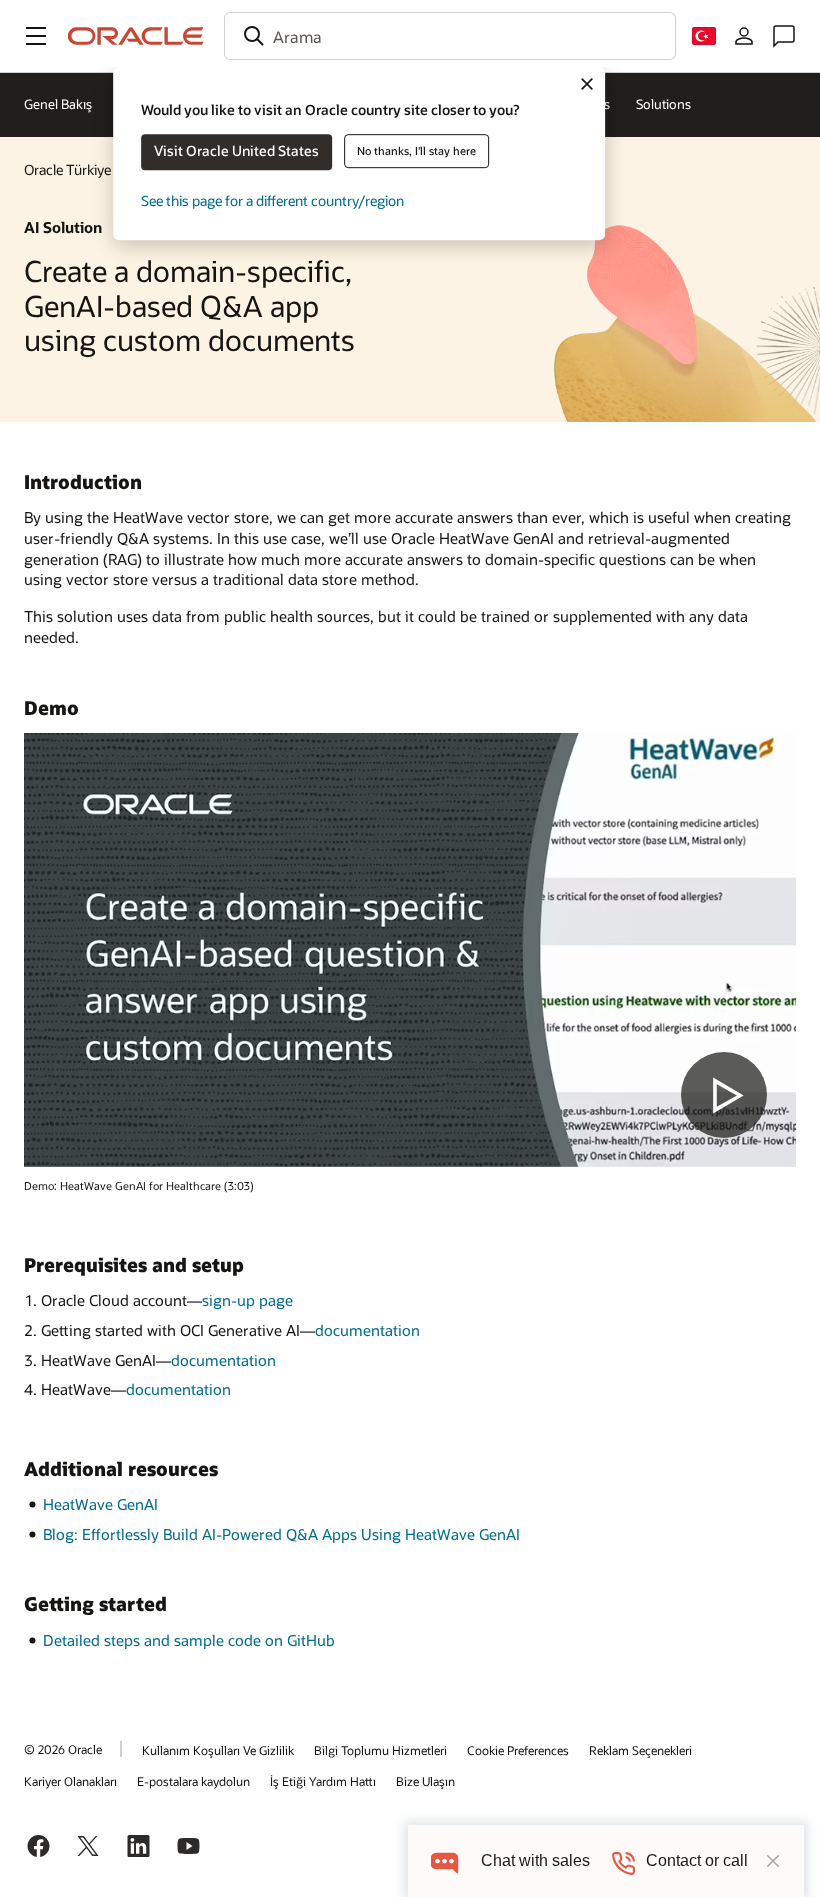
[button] (36, 36)
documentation (367, 1330)
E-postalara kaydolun (193, 1781)
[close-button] (773, 1861)
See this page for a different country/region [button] (272, 200)
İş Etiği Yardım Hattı (323, 1781)
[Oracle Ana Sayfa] (136, 36)
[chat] (444, 1860)
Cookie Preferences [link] (518, 1750)
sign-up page (247, 1300)
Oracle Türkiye (67, 169)
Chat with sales (535, 1860)
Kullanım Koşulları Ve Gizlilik (218, 1750)
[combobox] (450, 36)
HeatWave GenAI (100, 1504)
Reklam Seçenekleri (640, 1750)
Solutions (663, 104)
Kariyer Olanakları (70, 1781)
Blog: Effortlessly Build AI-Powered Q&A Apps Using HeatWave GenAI (281, 1534)
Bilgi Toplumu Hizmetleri (380, 1750)
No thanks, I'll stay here (416, 150)
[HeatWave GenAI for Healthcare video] (410, 950)
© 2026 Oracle (63, 1749)
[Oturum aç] (744, 36)
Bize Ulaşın (425, 1781)
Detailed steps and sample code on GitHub (189, 1640)
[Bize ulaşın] (784, 36)
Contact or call (697, 1860)
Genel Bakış (58, 104)
